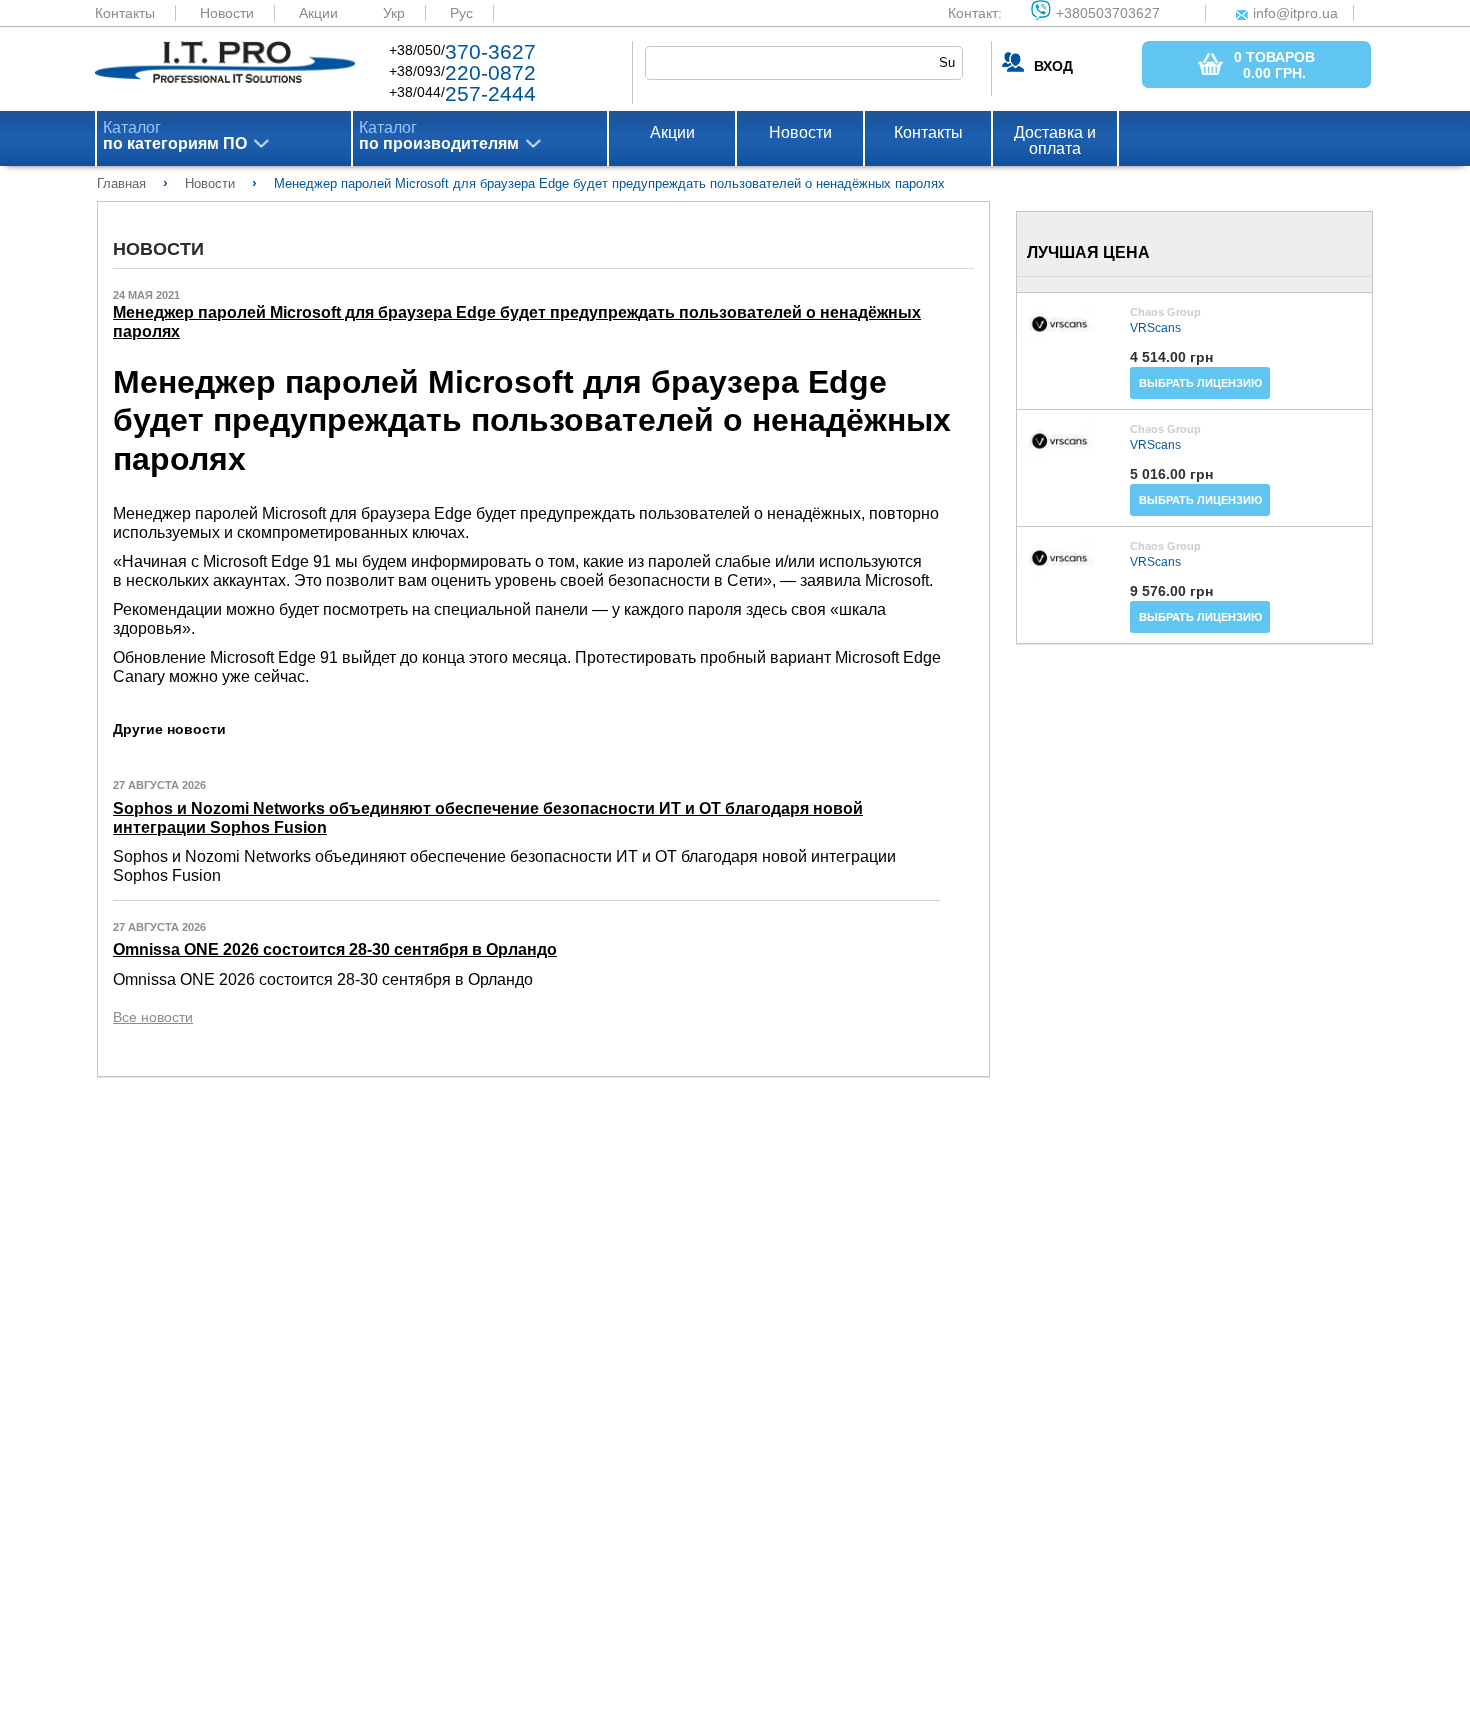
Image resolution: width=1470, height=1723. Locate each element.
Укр (394, 13)
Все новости (153, 1017)
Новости (227, 13)
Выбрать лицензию (1200, 383)
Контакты (125, 13)
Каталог (175, 136)
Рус (461, 13)
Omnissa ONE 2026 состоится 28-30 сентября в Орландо (335, 949)
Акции (318, 13)
